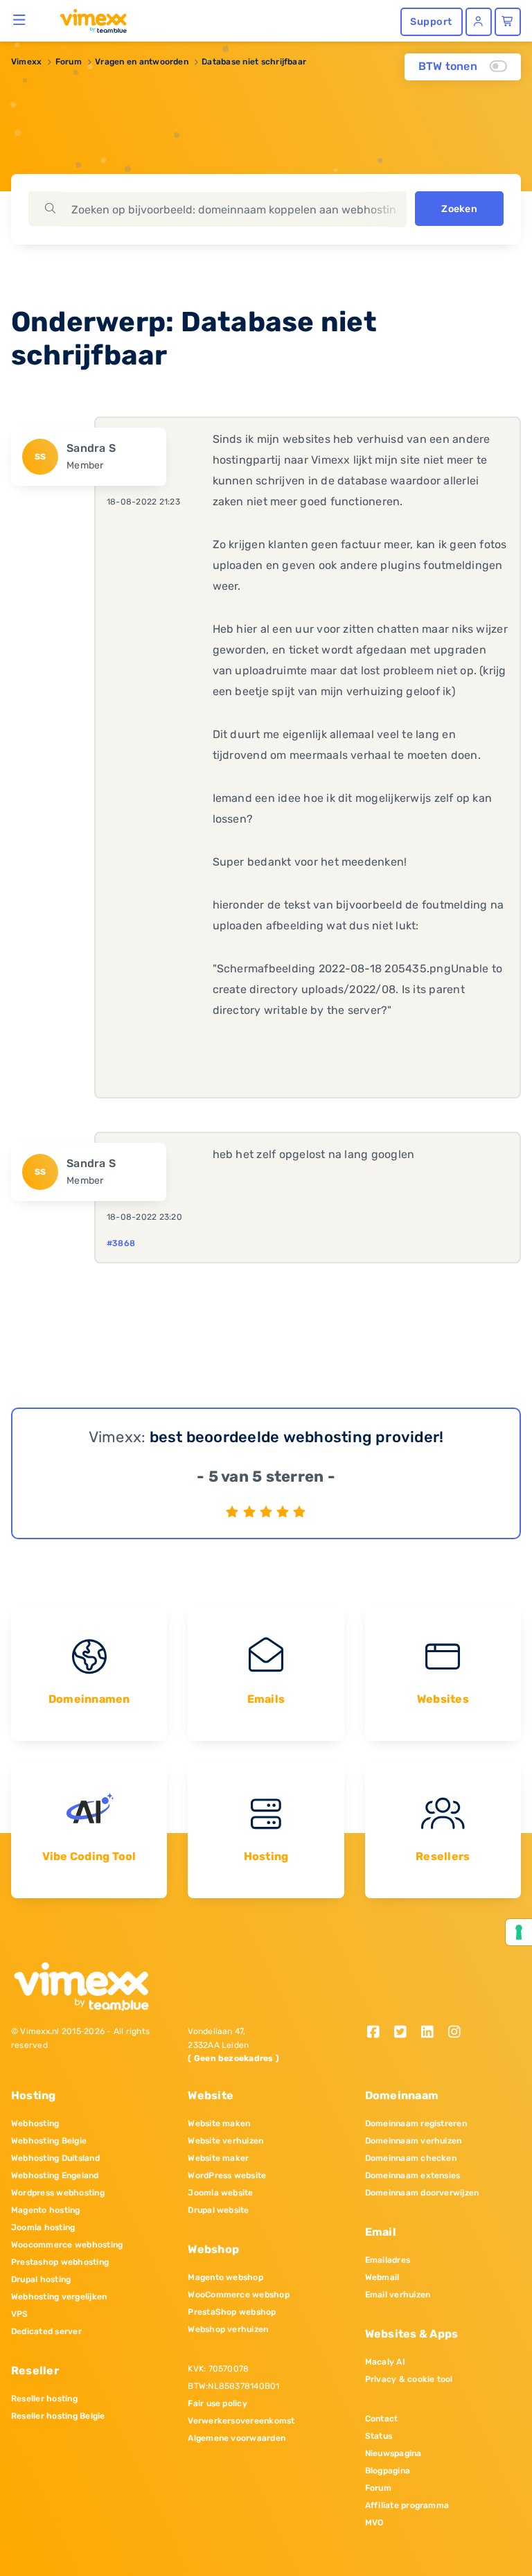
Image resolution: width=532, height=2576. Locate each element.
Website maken (219, 2123)
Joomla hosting (43, 2227)
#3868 (121, 1243)
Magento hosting (46, 2210)
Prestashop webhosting (60, 2262)
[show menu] (20, 19)
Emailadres (388, 2260)
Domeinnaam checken (411, 2158)
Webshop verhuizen (228, 2329)
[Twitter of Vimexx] (406, 2033)
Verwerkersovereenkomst (241, 2421)
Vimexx (26, 62)
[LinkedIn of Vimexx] (432, 2033)
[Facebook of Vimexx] (379, 2033)
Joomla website (220, 2193)
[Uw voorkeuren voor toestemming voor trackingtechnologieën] (519, 1932)
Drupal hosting (41, 2279)
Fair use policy (218, 2403)
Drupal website (218, 2210)
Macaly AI (385, 2362)
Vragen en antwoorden (142, 62)
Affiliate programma (407, 2505)
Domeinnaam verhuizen (414, 2141)
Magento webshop (225, 2277)
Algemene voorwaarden (237, 2438)
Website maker (218, 2158)
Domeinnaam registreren (416, 2123)
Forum (69, 62)
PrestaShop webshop (232, 2312)
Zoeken (459, 209)
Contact (382, 2419)
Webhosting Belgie (49, 2141)
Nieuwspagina (393, 2453)
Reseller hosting (44, 2399)
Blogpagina (388, 2471)
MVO (374, 2523)
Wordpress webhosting (58, 2193)
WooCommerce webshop (239, 2295)
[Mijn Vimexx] (479, 22)
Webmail (382, 2277)
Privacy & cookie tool (409, 2379)
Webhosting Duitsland (55, 2158)
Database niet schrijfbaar (254, 62)
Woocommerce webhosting (67, 2245)
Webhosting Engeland (55, 2175)
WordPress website (227, 2175)
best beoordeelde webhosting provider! (297, 1437)
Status (379, 2436)
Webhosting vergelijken (59, 2297)
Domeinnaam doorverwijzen (422, 2193)
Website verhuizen (225, 2141)
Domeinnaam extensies (413, 2175)
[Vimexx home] (88, 20)
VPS (20, 2314)
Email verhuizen (398, 2295)
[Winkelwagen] (508, 22)
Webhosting (35, 2123)
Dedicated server (46, 2331)
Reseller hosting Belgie (58, 2416)
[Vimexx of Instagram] (458, 2033)
